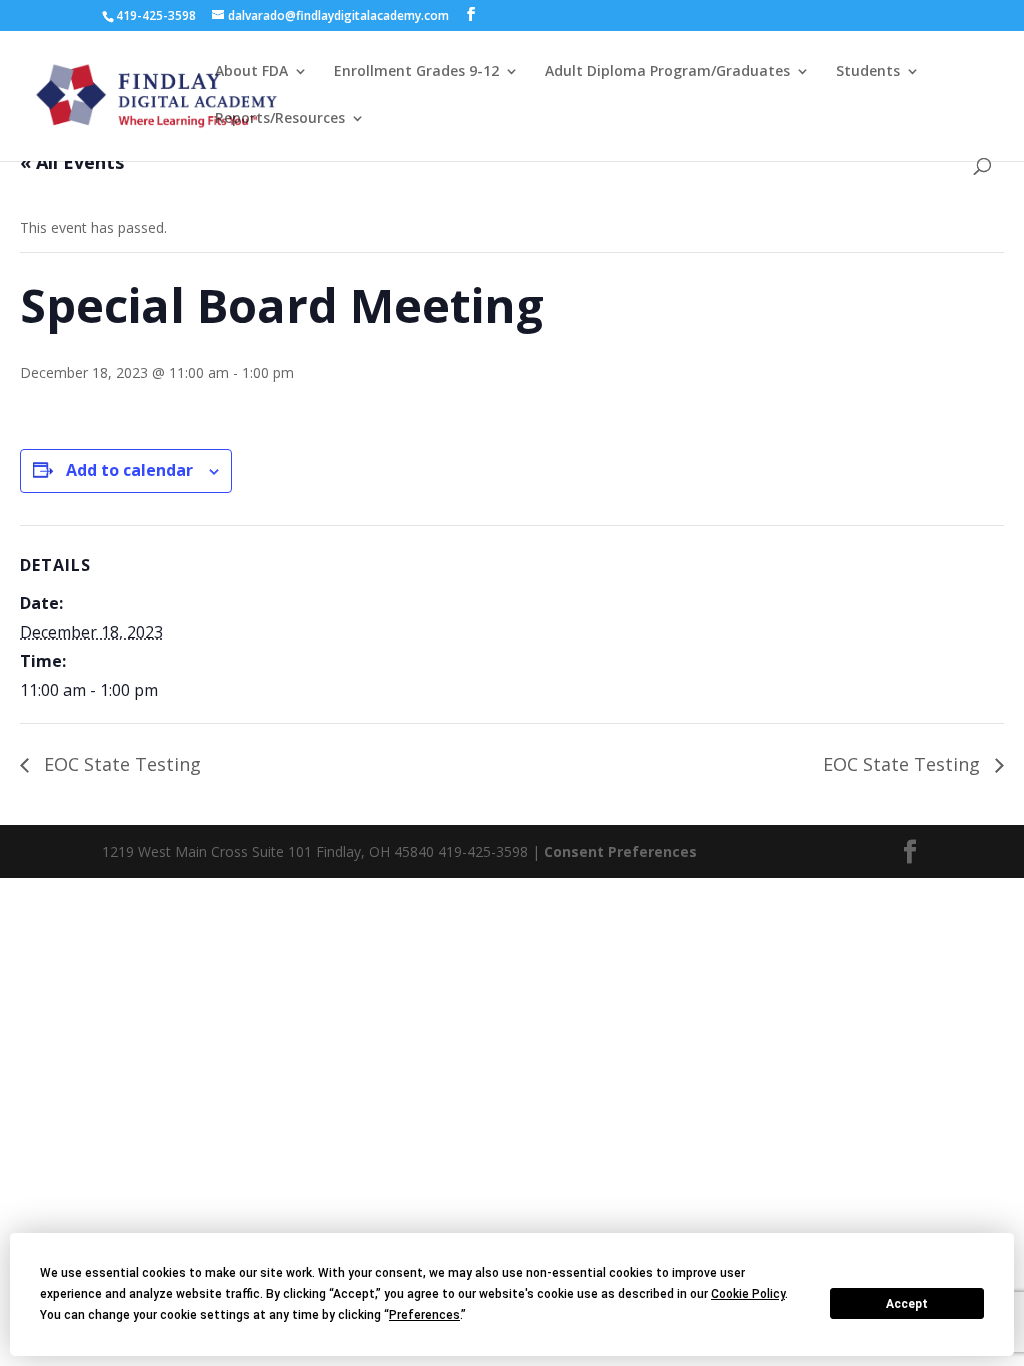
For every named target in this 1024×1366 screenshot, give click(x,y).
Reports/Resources (280, 119)
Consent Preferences (620, 851)
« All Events (72, 162)
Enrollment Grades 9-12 (416, 72)
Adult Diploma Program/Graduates (667, 72)
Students (868, 72)
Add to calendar (129, 470)
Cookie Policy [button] (748, 1294)
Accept (907, 1304)
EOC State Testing (120, 764)
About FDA (251, 72)
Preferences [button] (424, 1315)
